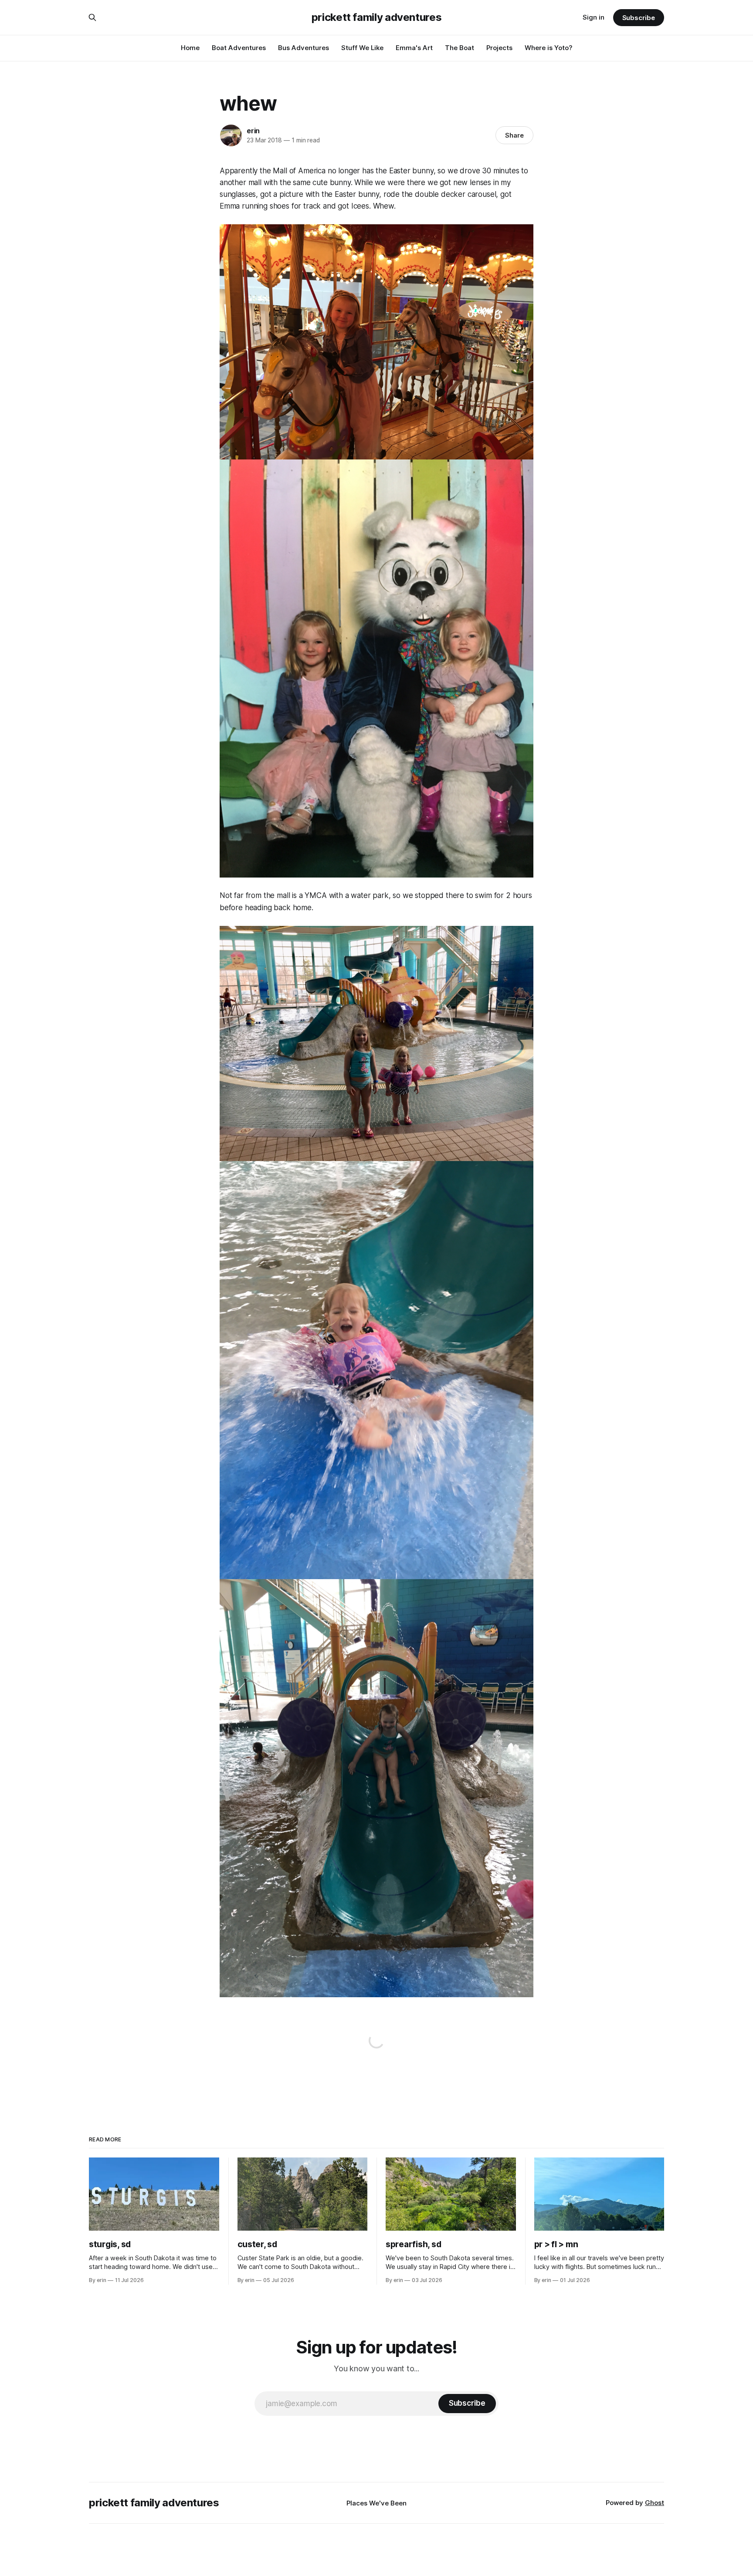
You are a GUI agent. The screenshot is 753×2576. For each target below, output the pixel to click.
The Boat (460, 48)
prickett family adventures (377, 17)
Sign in (594, 17)
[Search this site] (92, 17)
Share (514, 135)
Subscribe (639, 18)
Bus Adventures (304, 48)
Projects (499, 48)
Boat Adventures (239, 48)
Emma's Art (414, 48)
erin (253, 131)
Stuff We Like (362, 48)
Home (190, 48)
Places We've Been (376, 2503)
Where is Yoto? (549, 48)
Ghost (655, 2503)
